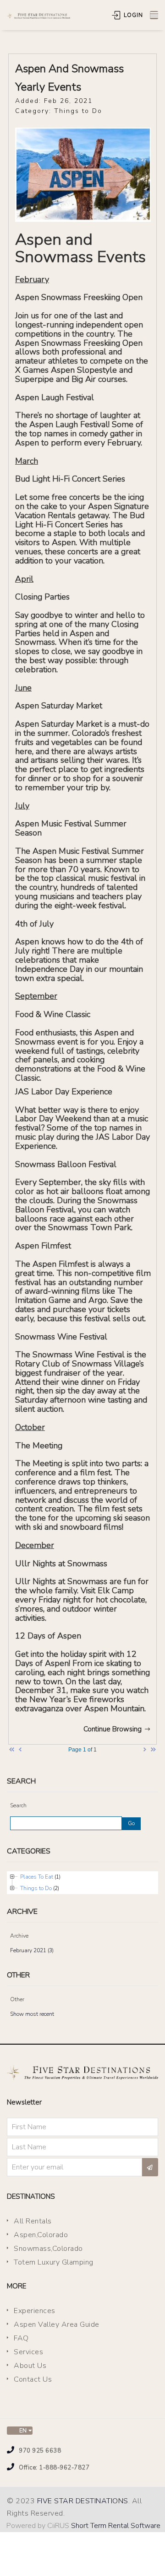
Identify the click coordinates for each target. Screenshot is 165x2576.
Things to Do (36, 1888)
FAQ (21, 2338)
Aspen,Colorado (41, 2235)
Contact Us (33, 2379)
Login (132, 15)
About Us (30, 2366)
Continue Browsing (113, 1729)
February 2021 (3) (32, 1950)
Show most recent (32, 2014)
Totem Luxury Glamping (54, 2262)
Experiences (35, 2311)
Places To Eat (37, 1877)
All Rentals (33, 2221)
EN (22, 2431)
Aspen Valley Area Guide (57, 2324)
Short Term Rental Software (116, 2526)
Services (28, 2352)
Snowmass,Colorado (48, 2249)
